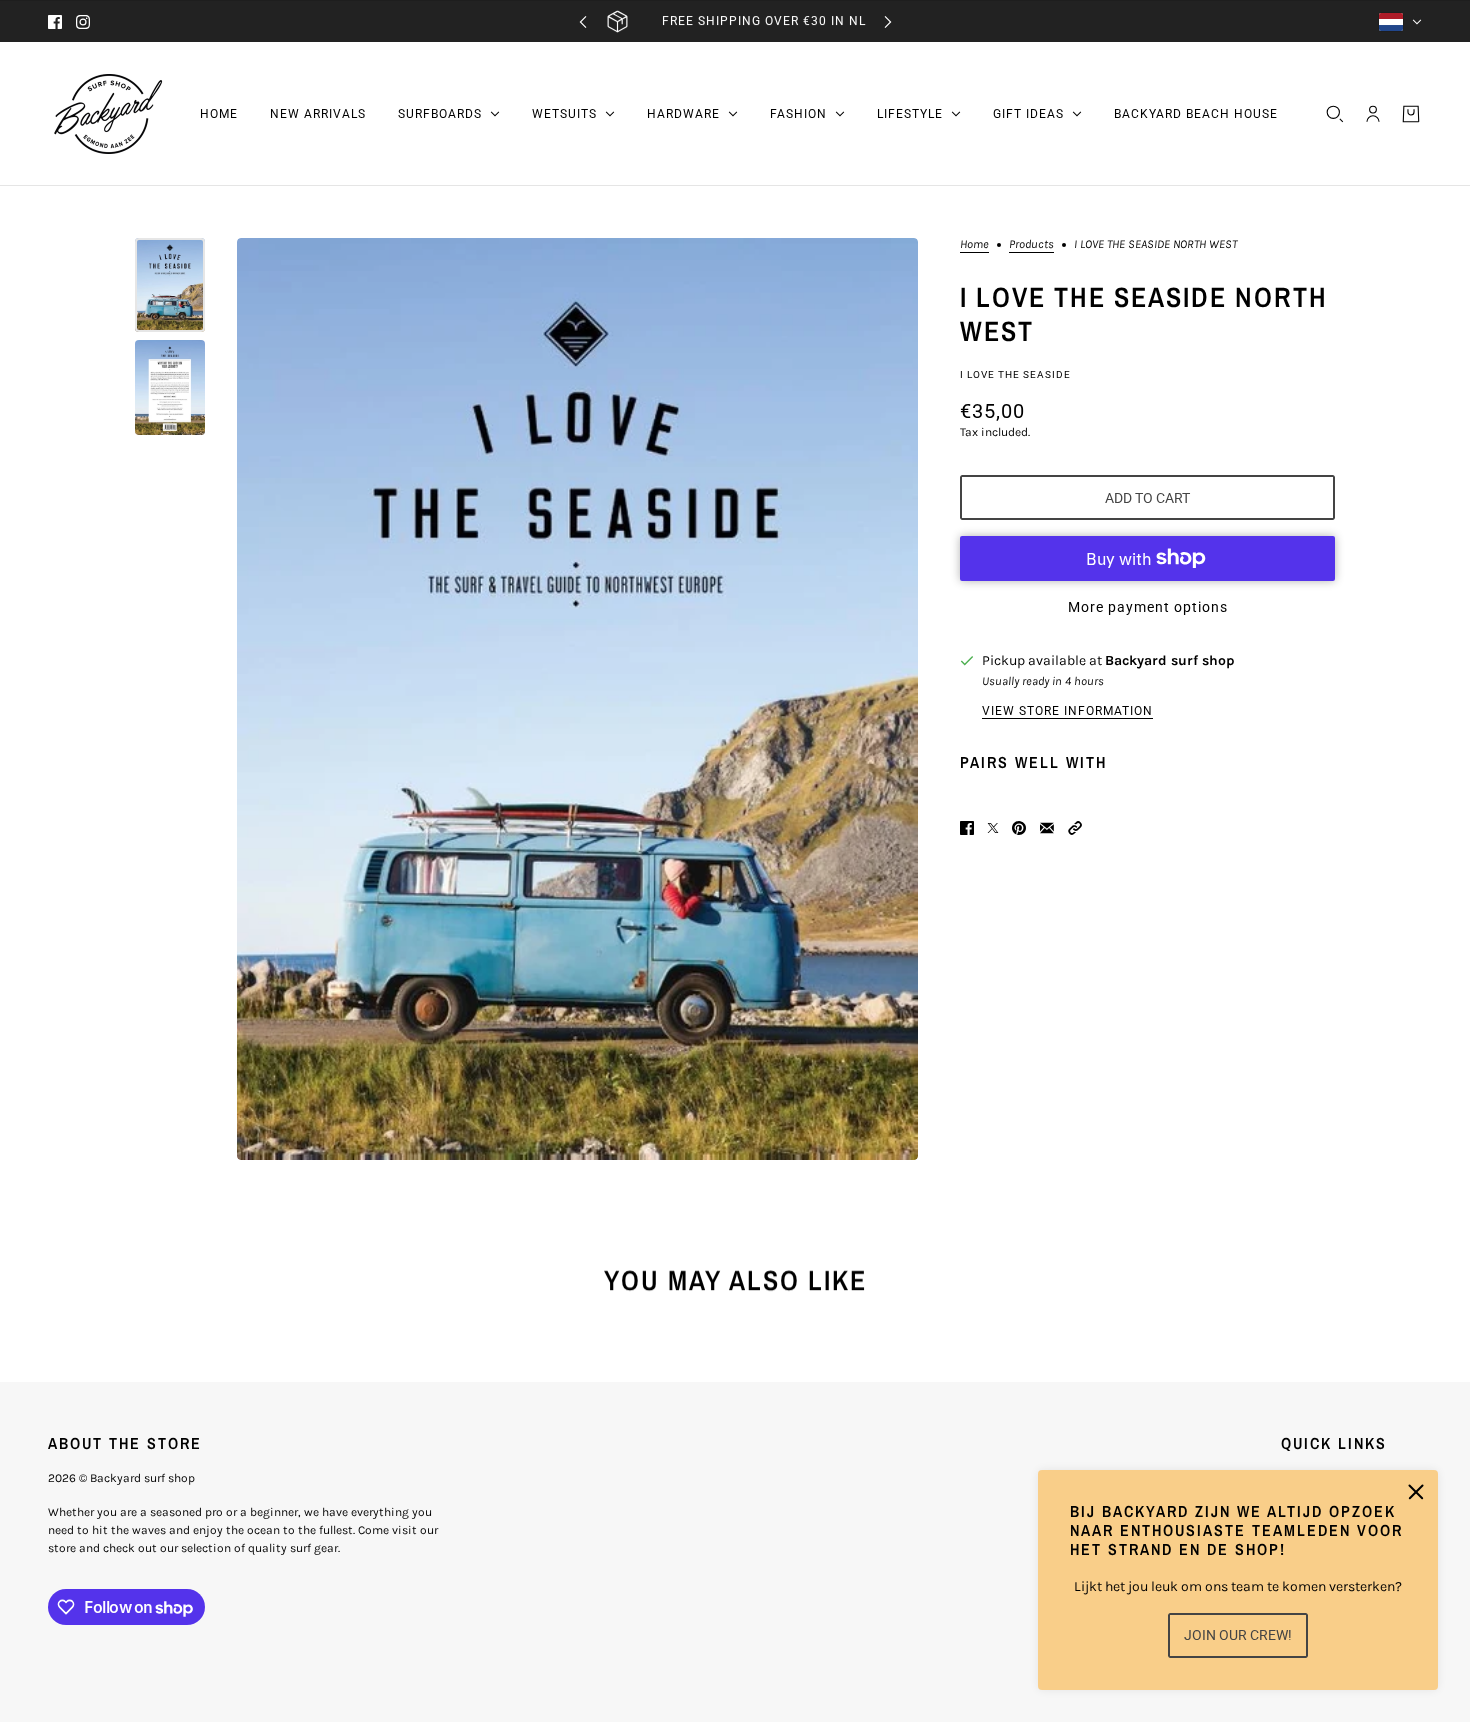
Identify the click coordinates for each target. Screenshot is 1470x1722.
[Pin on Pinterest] (1019, 828)
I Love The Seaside (1015, 374)
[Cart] (1411, 114)
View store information (1067, 711)
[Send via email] (1047, 828)
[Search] (1335, 114)
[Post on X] (993, 828)
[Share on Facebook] (967, 828)
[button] (1075, 828)
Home (974, 244)
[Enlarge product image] (577, 699)
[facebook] (55, 22)
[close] (1416, 1492)
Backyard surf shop (1170, 660)
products (1031, 244)
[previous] (583, 21)
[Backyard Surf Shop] (108, 114)
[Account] (1373, 114)
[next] (888, 21)
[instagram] (83, 22)
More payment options (1148, 607)
